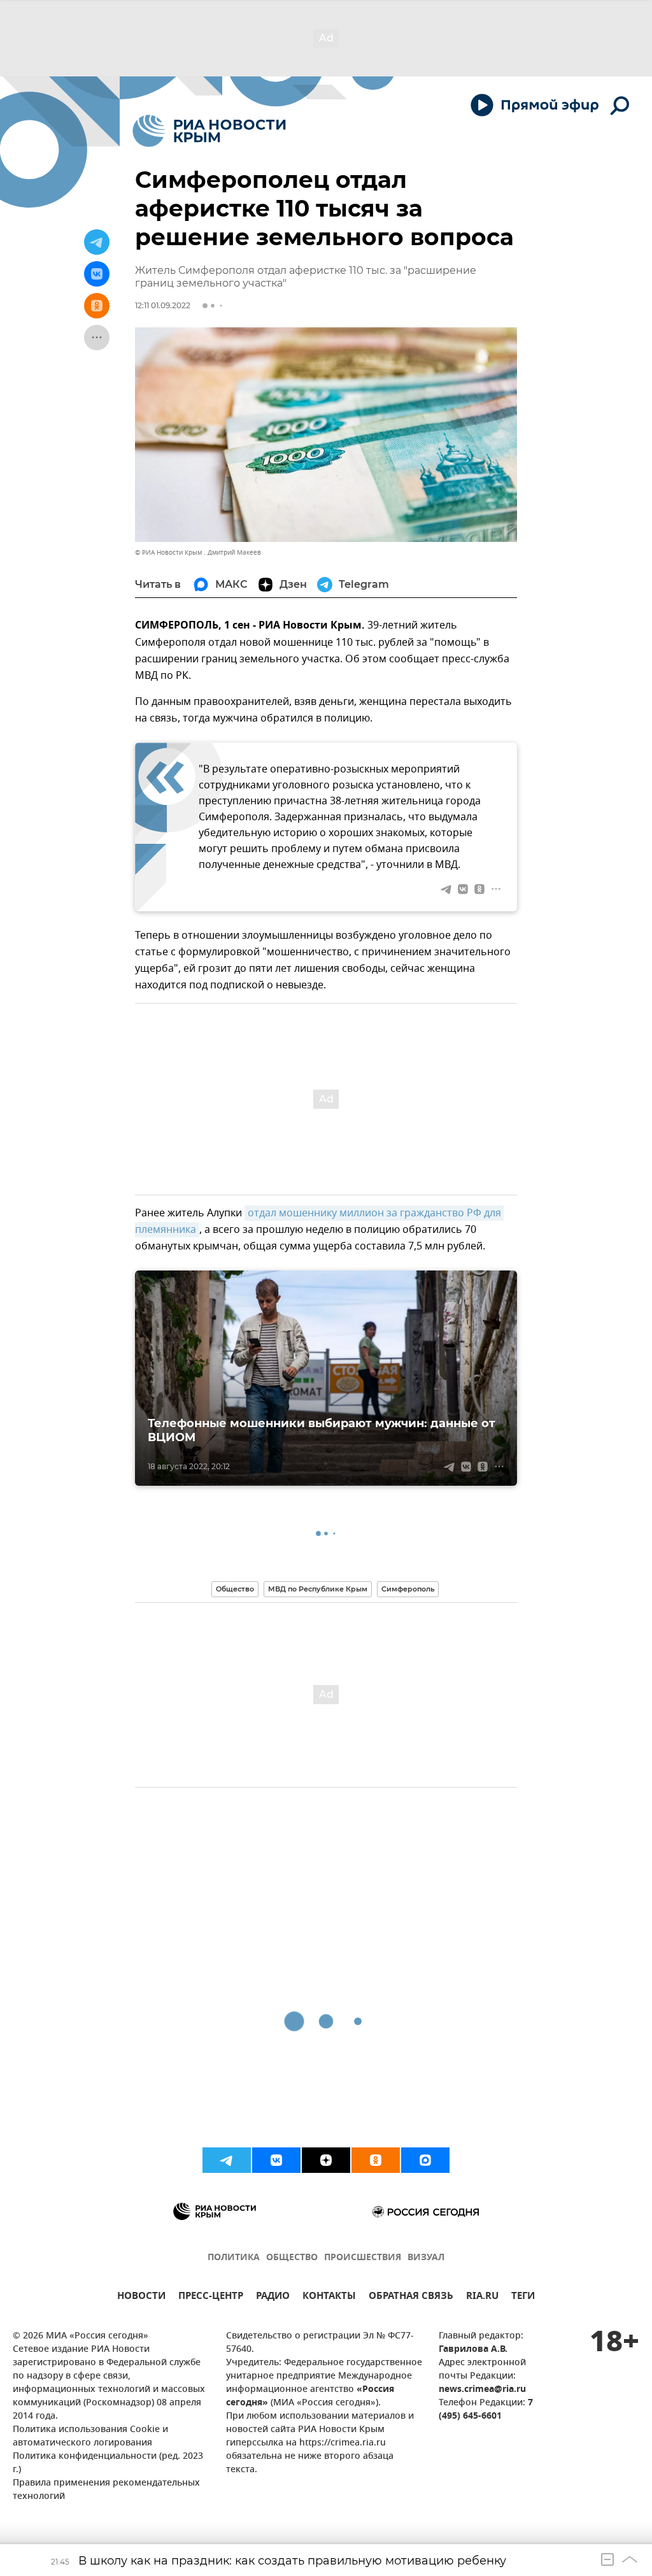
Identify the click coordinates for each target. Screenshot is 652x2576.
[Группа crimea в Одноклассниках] (376, 2160)
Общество (235, 1589)
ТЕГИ (523, 2297)
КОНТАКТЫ (329, 2297)
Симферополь (408, 1589)
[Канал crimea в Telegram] (227, 2160)
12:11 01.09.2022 (163, 305)
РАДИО (273, 2297)
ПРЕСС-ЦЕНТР (211, 2297)
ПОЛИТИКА (234, 2258)
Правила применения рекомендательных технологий (106, 2490)
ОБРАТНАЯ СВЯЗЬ (411, 2297)
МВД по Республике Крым (318, 1589)
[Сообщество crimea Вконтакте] (276, 2160)
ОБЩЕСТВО (292, 2258)
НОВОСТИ (141, 2297)
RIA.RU (482, 2297)
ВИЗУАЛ (426, 2258)
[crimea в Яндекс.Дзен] (326, 2160)
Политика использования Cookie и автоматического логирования (90, 2437)
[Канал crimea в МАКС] (425, 2160)
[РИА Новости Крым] (209, 131)
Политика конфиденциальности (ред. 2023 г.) (108, 2463)
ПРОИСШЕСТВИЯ (363, 2258)
